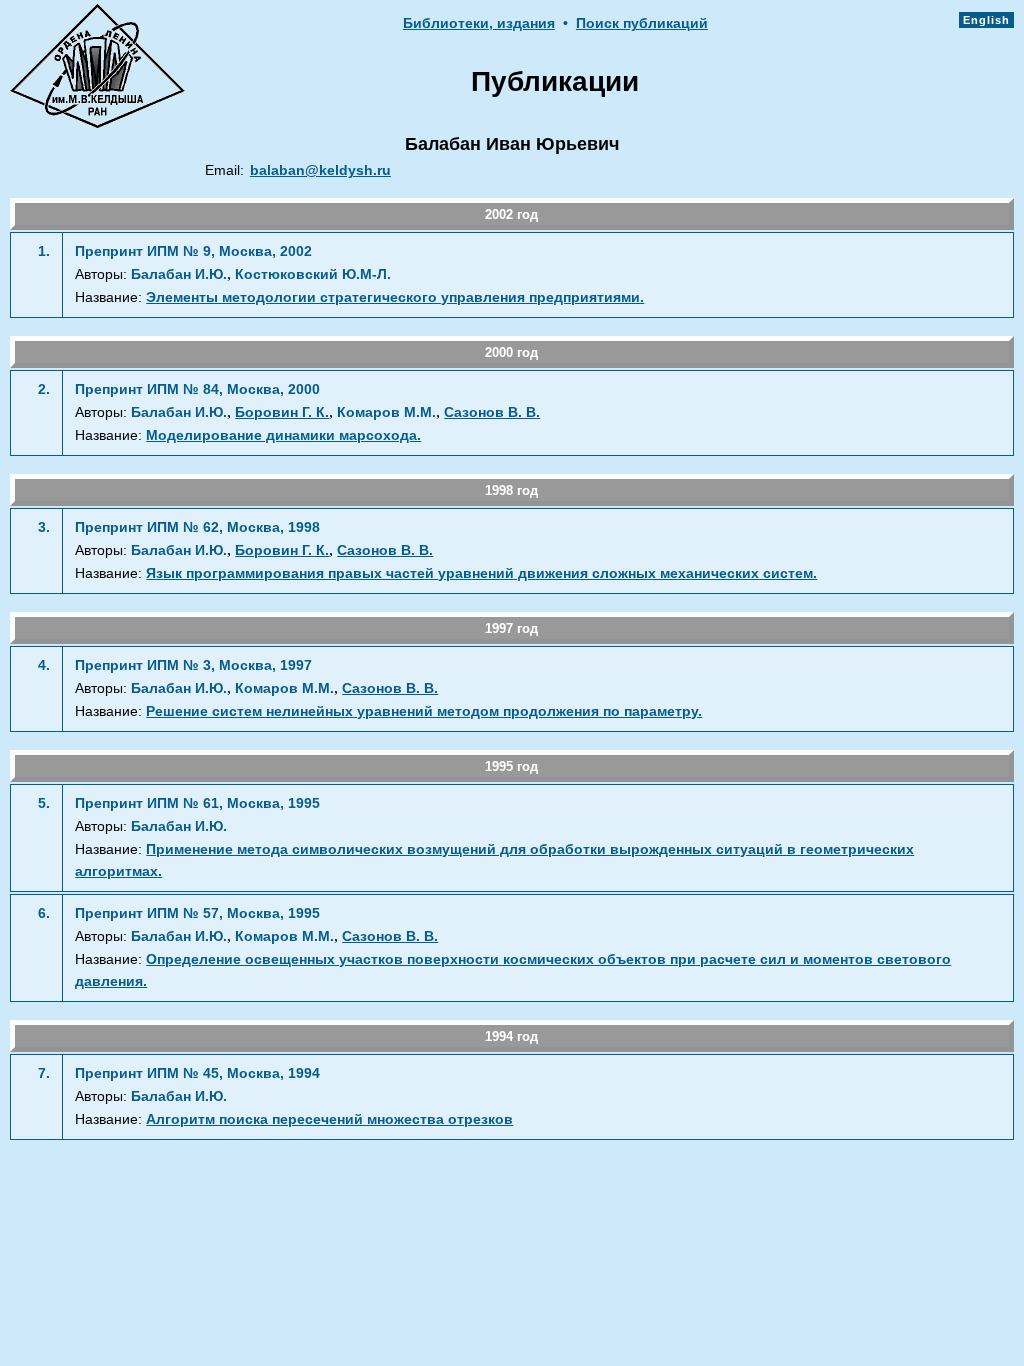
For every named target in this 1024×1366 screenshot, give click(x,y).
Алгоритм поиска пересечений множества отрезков (329, 1119)
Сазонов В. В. (492, 412)
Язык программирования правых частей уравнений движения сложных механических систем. (481, 573)
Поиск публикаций (642, 23)
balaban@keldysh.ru (320, 170)
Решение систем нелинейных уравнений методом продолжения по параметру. (424, 711)
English (986, 20)
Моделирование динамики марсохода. (283, 435)
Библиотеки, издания (479, 23)
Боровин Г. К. (282, 412)
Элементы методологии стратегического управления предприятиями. (395, 297)
